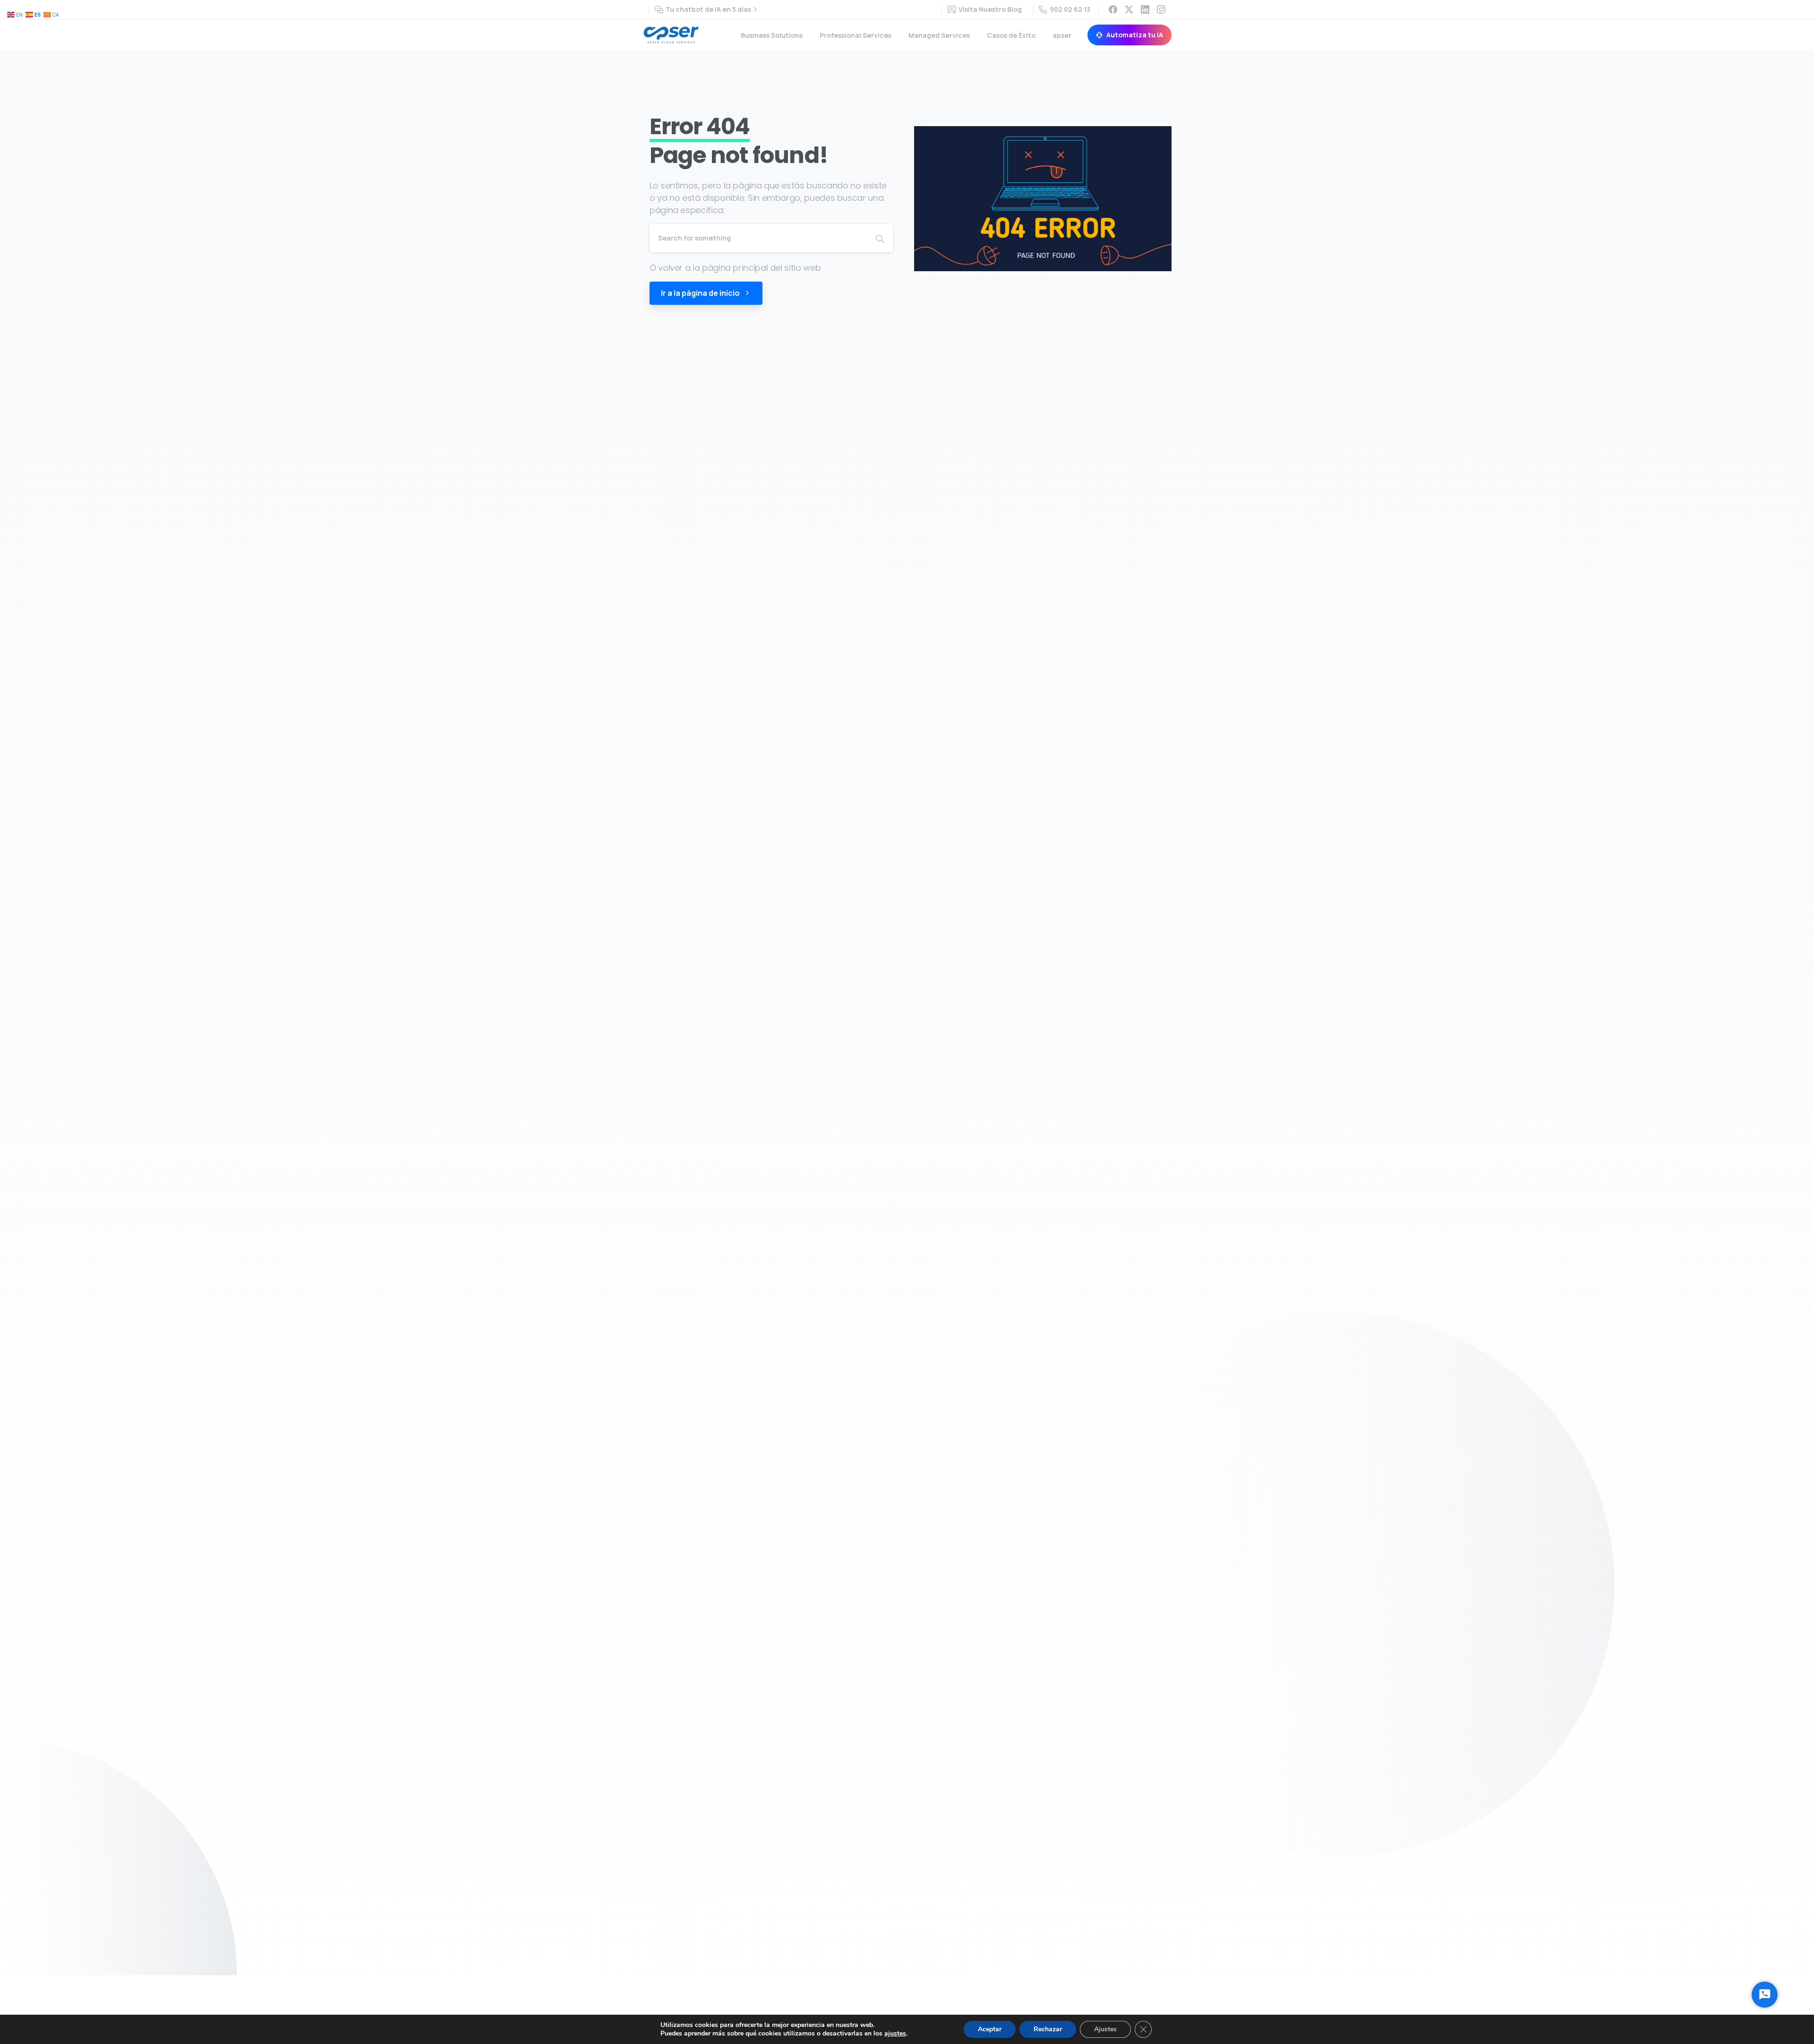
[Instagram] (1161, 9)
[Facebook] (1113, 9)
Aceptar (990, 2029)
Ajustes (1105, 2029)
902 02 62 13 (1070, 9)
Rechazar (1048, 2029)
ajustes (895, 2034)
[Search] (880, 238)
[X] (1129, 9)
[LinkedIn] (1145, 9)
